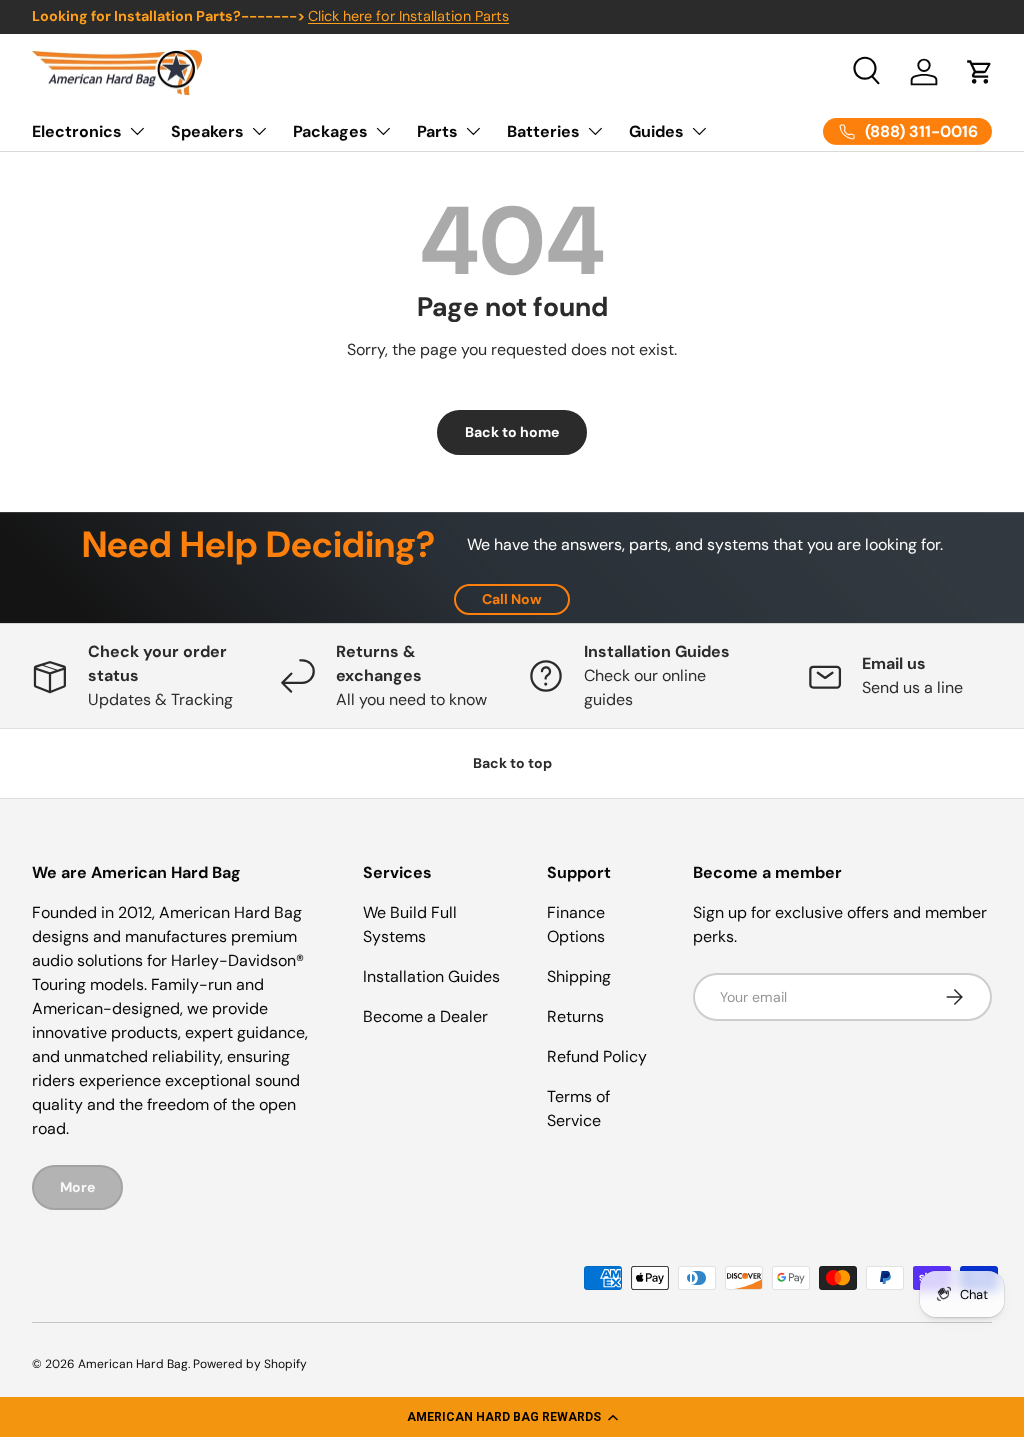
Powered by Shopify (250, 1364)
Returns (575, 1016)
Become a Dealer (425, 1016)
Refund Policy (597, 1056)
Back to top (512, 763)
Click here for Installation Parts (408, 16)
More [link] (77, 1187)
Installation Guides (431, 976)
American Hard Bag (133, 1364)
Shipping (579, 976)
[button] (512, 1417)
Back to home (512, 432)
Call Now (512, 599)
